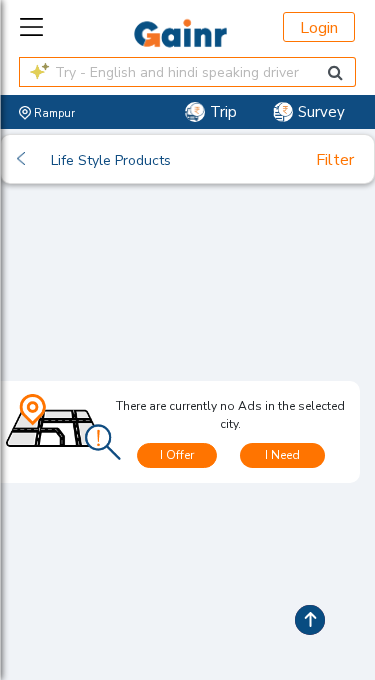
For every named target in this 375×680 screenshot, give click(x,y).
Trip (223, 112)
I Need (282, 455)
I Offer (177, 455)
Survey (321, 112)
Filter (335, 160)
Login (319, 28)
